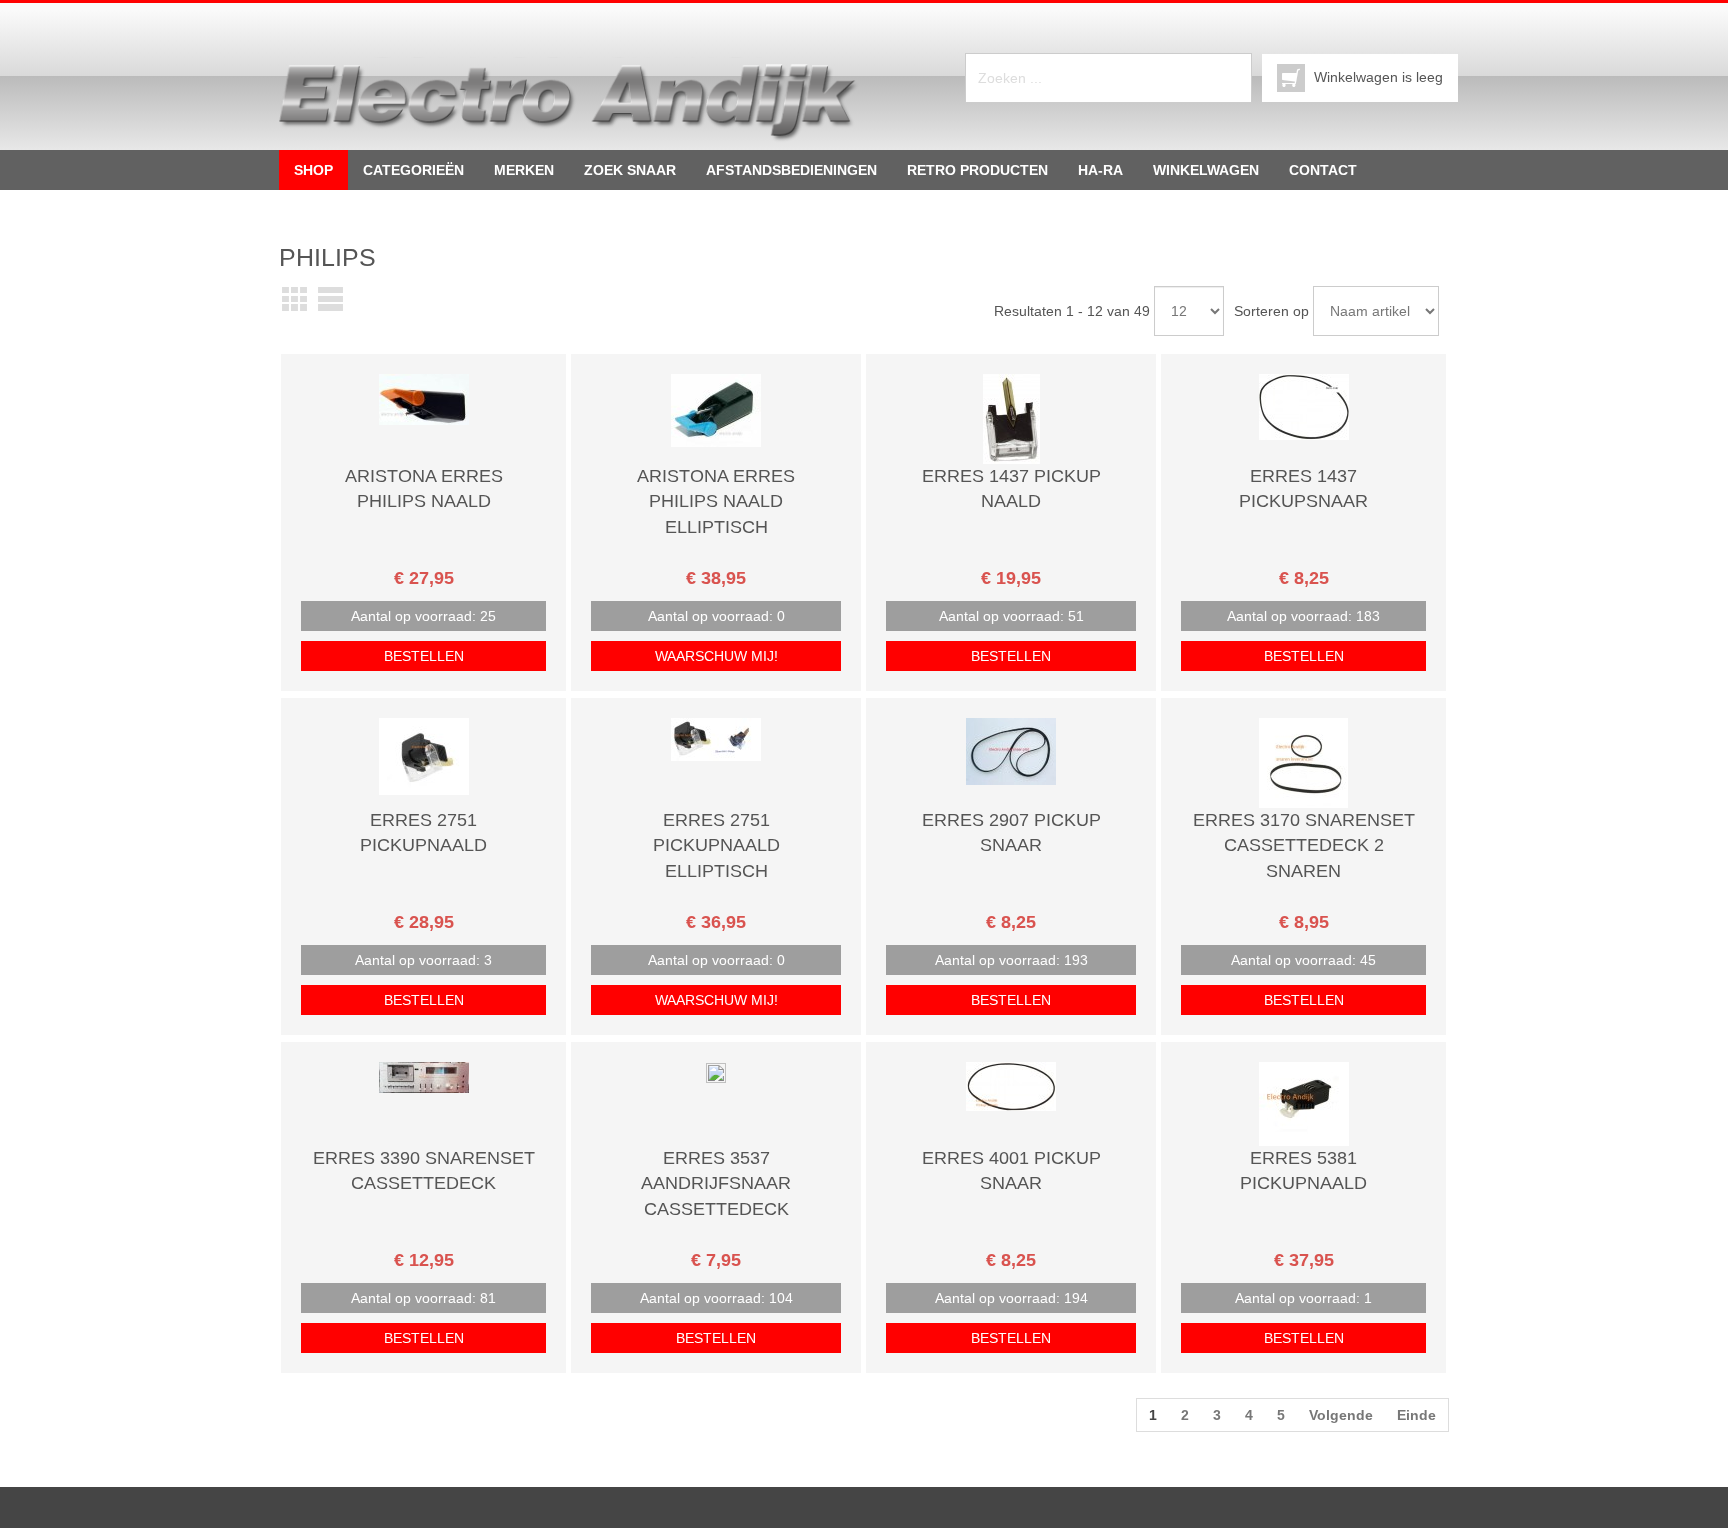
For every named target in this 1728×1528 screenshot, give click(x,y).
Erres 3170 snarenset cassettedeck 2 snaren (1304, 845)
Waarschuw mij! (716, 656)
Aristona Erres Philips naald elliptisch (716, 501)
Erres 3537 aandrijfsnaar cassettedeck (716, 1183)
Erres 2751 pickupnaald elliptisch (716, 845)
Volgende (1341, 1415)
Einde (1416, 1415)
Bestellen (424, 656)
